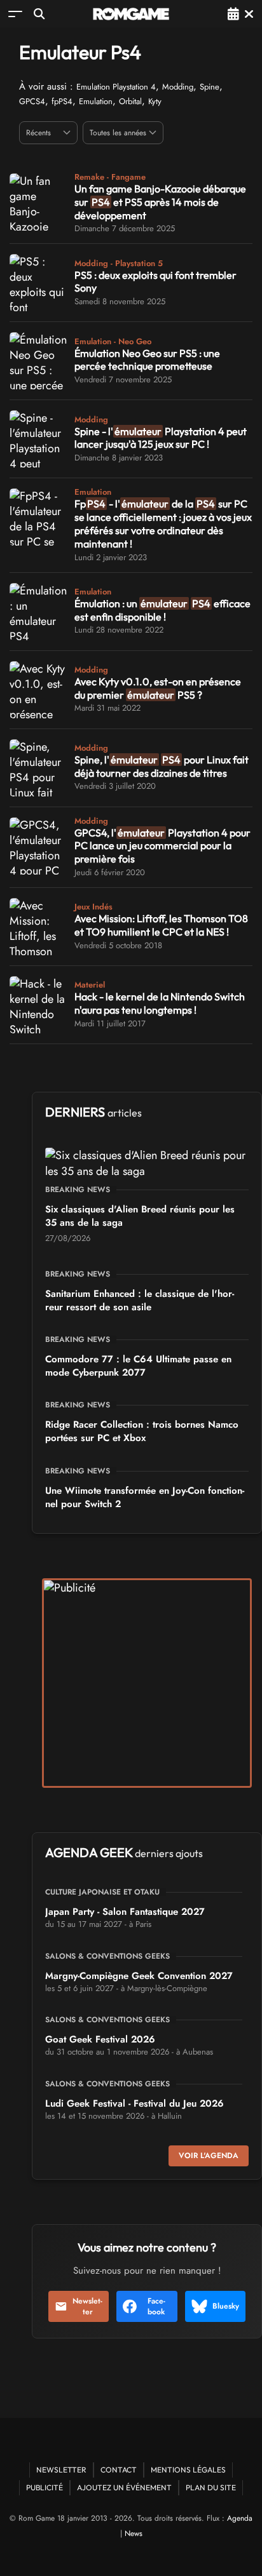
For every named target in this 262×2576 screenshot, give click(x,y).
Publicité (45, 2487)
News (134, 2533)
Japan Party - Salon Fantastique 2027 (125, 1912)
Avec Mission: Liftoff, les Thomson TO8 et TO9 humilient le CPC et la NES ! (161, 925)
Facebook (156, 2306)
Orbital (130, 101)
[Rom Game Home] (131, 14)
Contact (119, 2470)
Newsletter (87, 2306)
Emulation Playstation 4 (116, 87)
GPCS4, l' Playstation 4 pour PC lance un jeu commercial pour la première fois (162, 846)
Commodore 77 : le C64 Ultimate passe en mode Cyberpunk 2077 (138, 1366)
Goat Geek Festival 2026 (100, 2039)
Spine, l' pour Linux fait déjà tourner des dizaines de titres (162, 766)
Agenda (240, 2518)
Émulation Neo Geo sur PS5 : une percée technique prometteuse (147, 360)
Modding (178, 87)
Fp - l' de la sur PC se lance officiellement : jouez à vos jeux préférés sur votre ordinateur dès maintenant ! (163, 523)
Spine (210, 87)
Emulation (96, 101)
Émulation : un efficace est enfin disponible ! (162, 610)
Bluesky (226, 2306)
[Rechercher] (39, 14)
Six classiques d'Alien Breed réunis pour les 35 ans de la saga (140, 1216)
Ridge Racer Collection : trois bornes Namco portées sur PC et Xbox (142, 1431)
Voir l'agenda (209, 2156)
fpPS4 (62, 101)
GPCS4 (32, 101)
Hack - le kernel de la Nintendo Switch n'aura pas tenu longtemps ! (160, 1003)
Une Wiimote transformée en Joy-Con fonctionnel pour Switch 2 (145, 1497)
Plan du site (211, 2487)
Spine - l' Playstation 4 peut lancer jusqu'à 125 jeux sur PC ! (161, 438)
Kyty (155, 101)
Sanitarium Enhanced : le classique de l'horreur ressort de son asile (140, 1300)
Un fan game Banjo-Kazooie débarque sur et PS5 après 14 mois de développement (160, 202)
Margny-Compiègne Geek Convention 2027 (139, 1976)
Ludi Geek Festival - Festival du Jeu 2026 (134, 2103)
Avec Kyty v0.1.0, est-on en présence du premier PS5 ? (158, 688)
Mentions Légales (188, 2470)
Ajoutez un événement (124, 2487)
